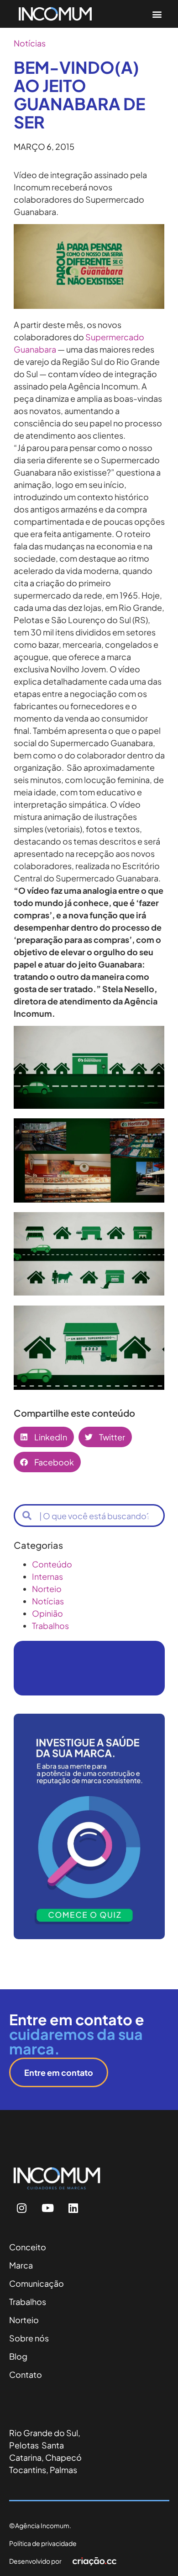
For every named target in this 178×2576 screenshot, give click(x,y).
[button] (157, 14)
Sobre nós (29, 2338)
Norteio (47, 1589)
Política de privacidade (43, 2543)
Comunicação (37, 2283)
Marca (21, 2265)
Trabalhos (50, 1626)
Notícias (30, 43)
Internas (47, 1576)
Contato (26, 2374)
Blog (18, 2356)
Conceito (28, 2247)
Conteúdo (52, 1564)
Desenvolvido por (35, 2561)
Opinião (47, 1613)
